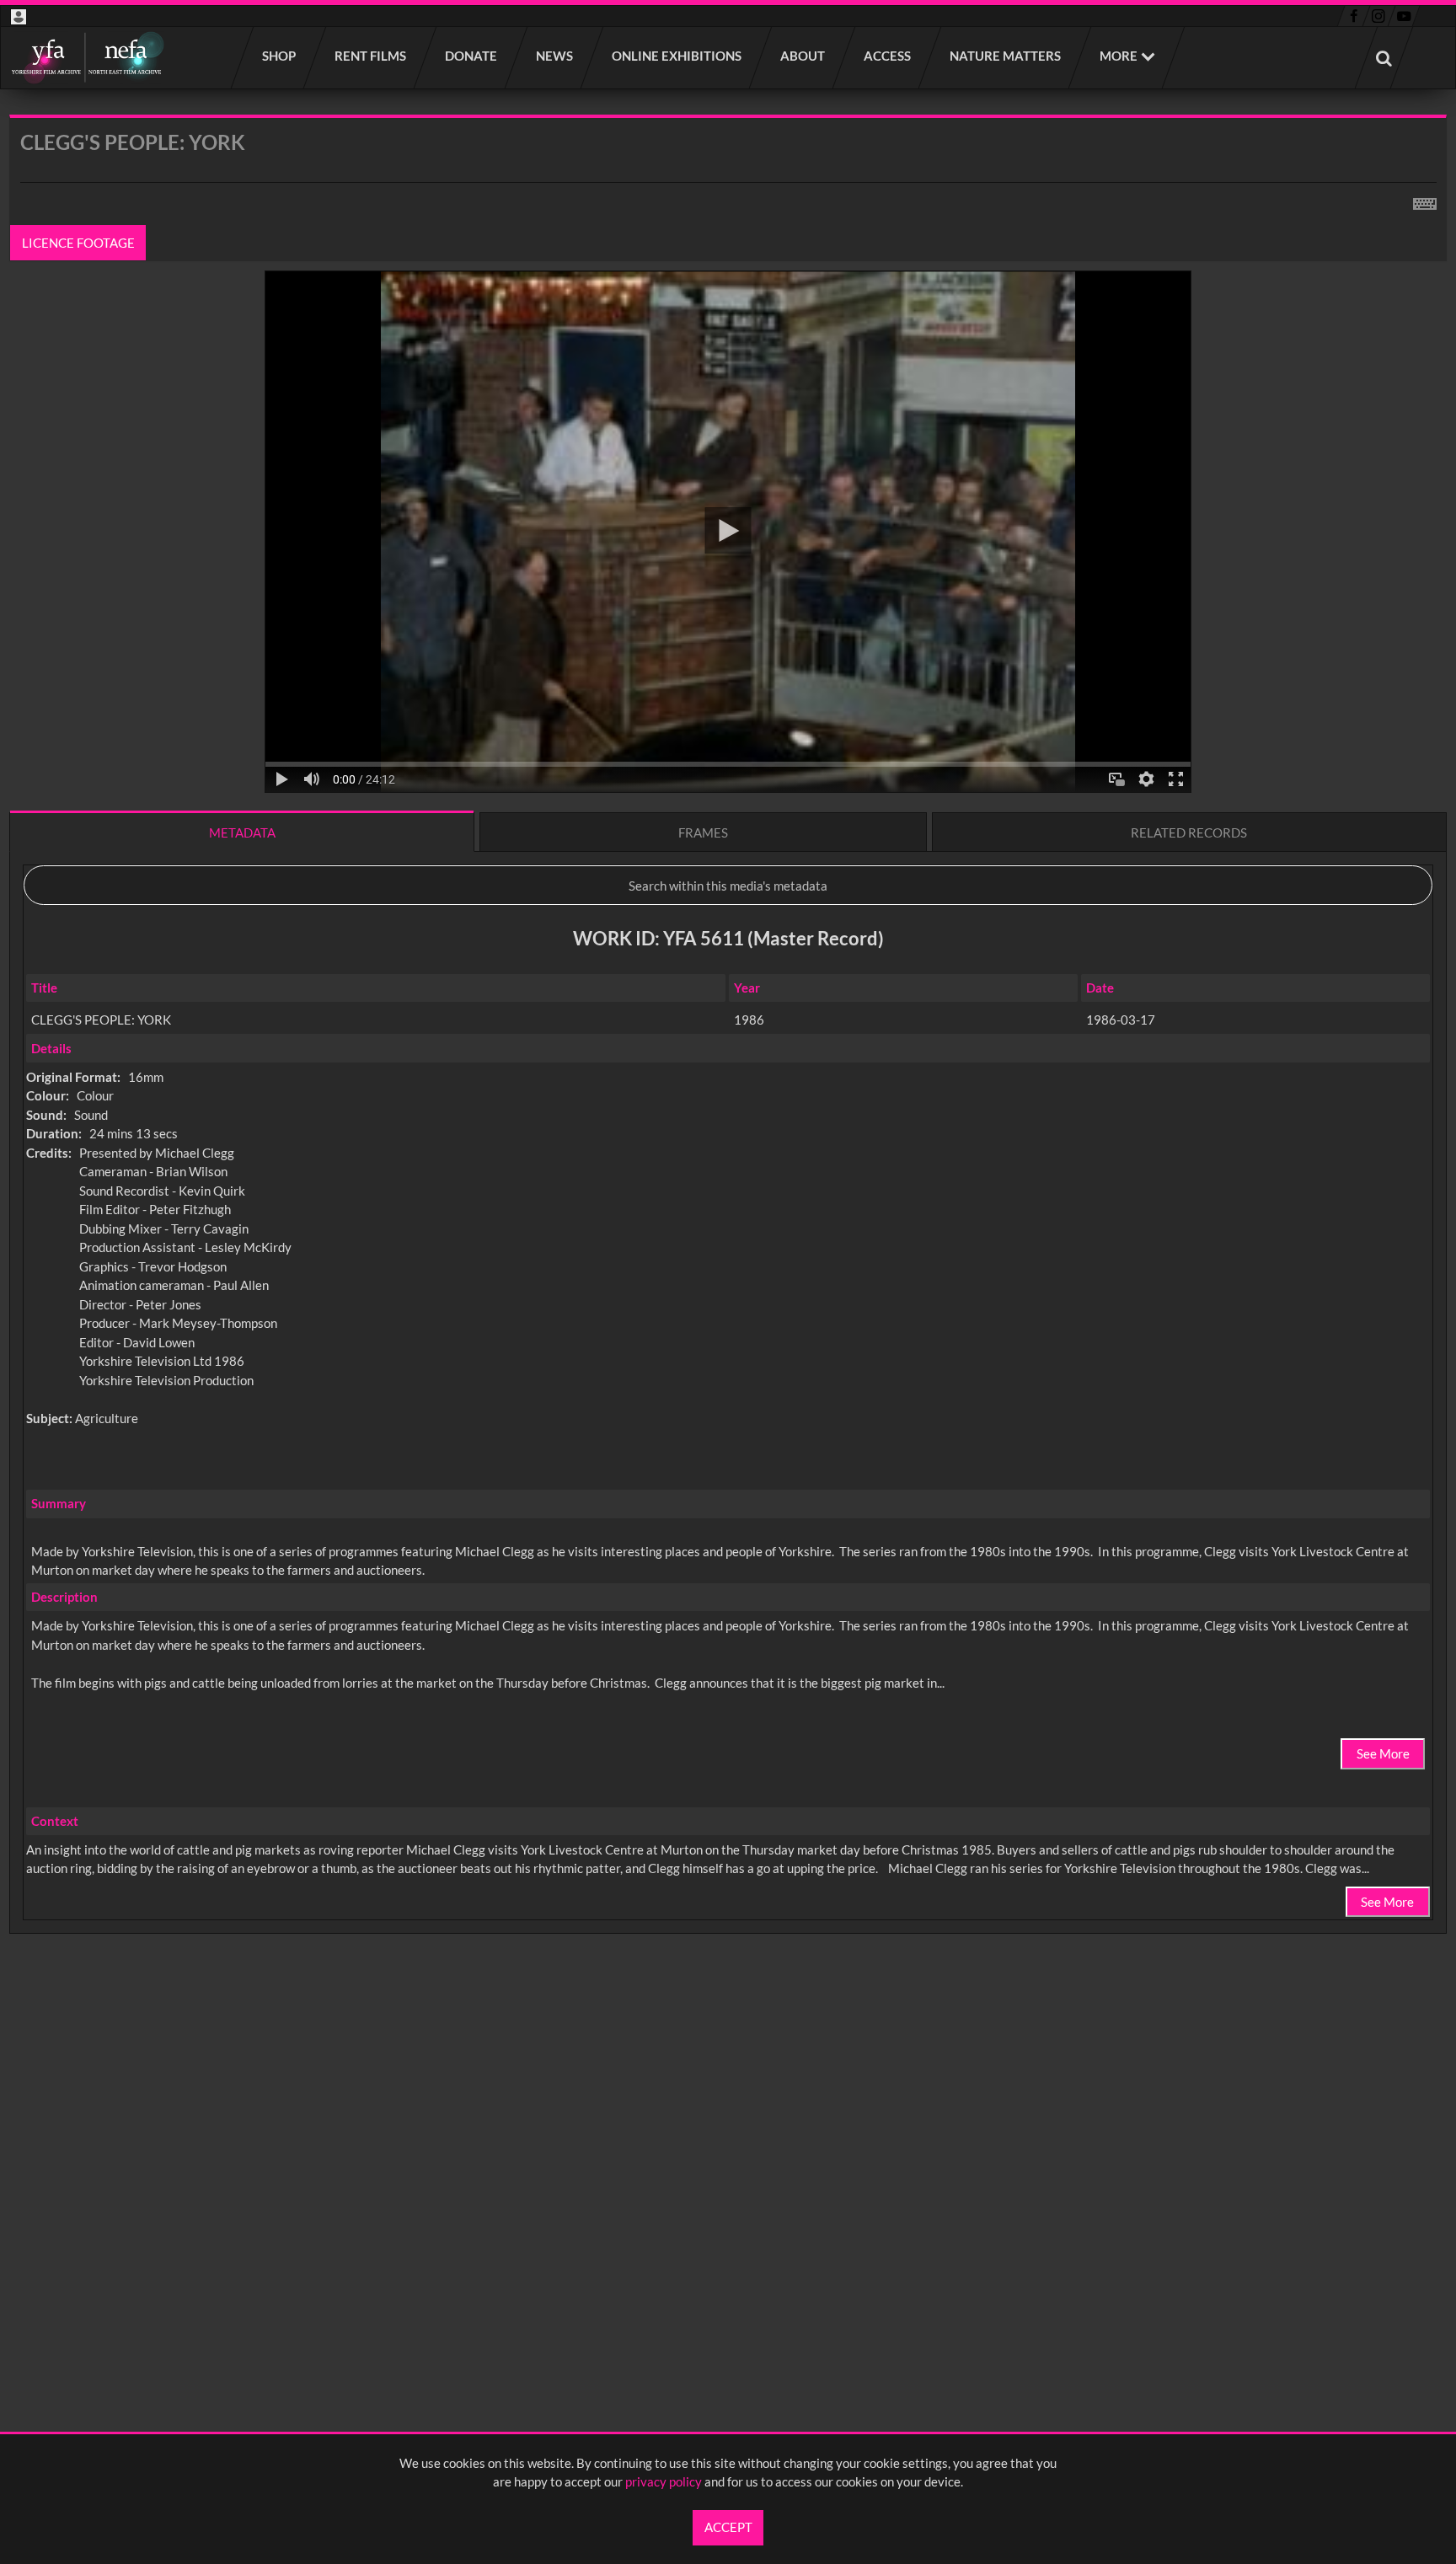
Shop (280, 56)
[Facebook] (1354, 16)
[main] (728, 1068)
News (555, 56)
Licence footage (78, 243)
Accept (728, 2527)
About (803, 56)
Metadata (242, 832)
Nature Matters (1006, 56)
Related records (1189, 832)
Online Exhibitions (677, 56)
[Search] (1384, 58)
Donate (472, 56)
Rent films (371, 56)
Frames (703, 832)
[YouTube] (1404, 16)
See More (1383, 1753)
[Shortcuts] (1425, 201)
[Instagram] (1379, 16)
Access (888, 56)
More (1119, 56)
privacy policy (664, 2481)
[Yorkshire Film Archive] (87, 58)
